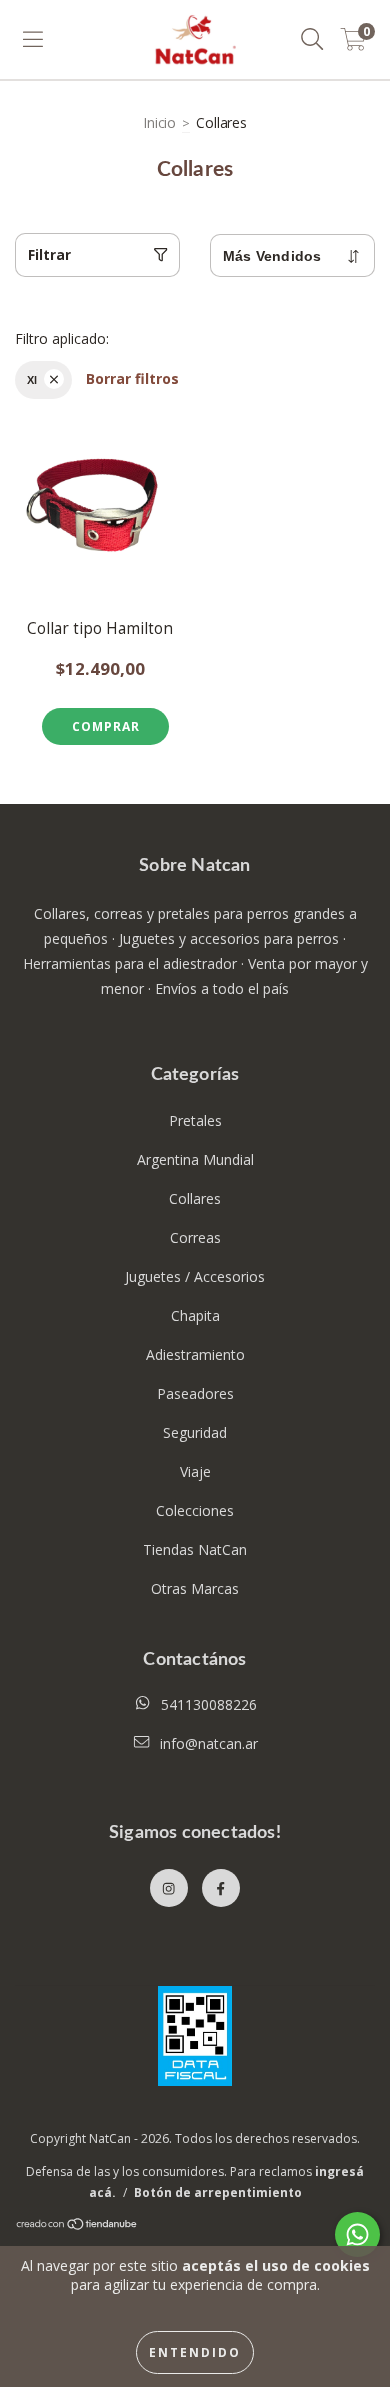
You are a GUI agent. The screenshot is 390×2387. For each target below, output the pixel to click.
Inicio (159, 122)
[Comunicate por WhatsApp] (357, 2234)
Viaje (195, 1471)
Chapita (195, 1315)
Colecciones (195, 1510)
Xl (32, 380)
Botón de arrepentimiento (218, 2192)
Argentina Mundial (195, 1159)
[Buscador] (312, 40)
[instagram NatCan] (169, 1888)
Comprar (106, 726)
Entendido (195, 2352)
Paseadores (195, 1393)
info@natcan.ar (209, 1743)
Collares (195, 1198)
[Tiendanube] (77, 2226)
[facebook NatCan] (221, 1888)
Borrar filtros (132, 378)
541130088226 (209, 1704)
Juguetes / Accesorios (195, 1276)
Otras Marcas (195, 1588)
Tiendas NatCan (195, 1549)
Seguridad (195, 1432)
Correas (195, 1237)
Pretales (195, 1120)
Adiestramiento (195, 1354)
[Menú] (33, 40)
